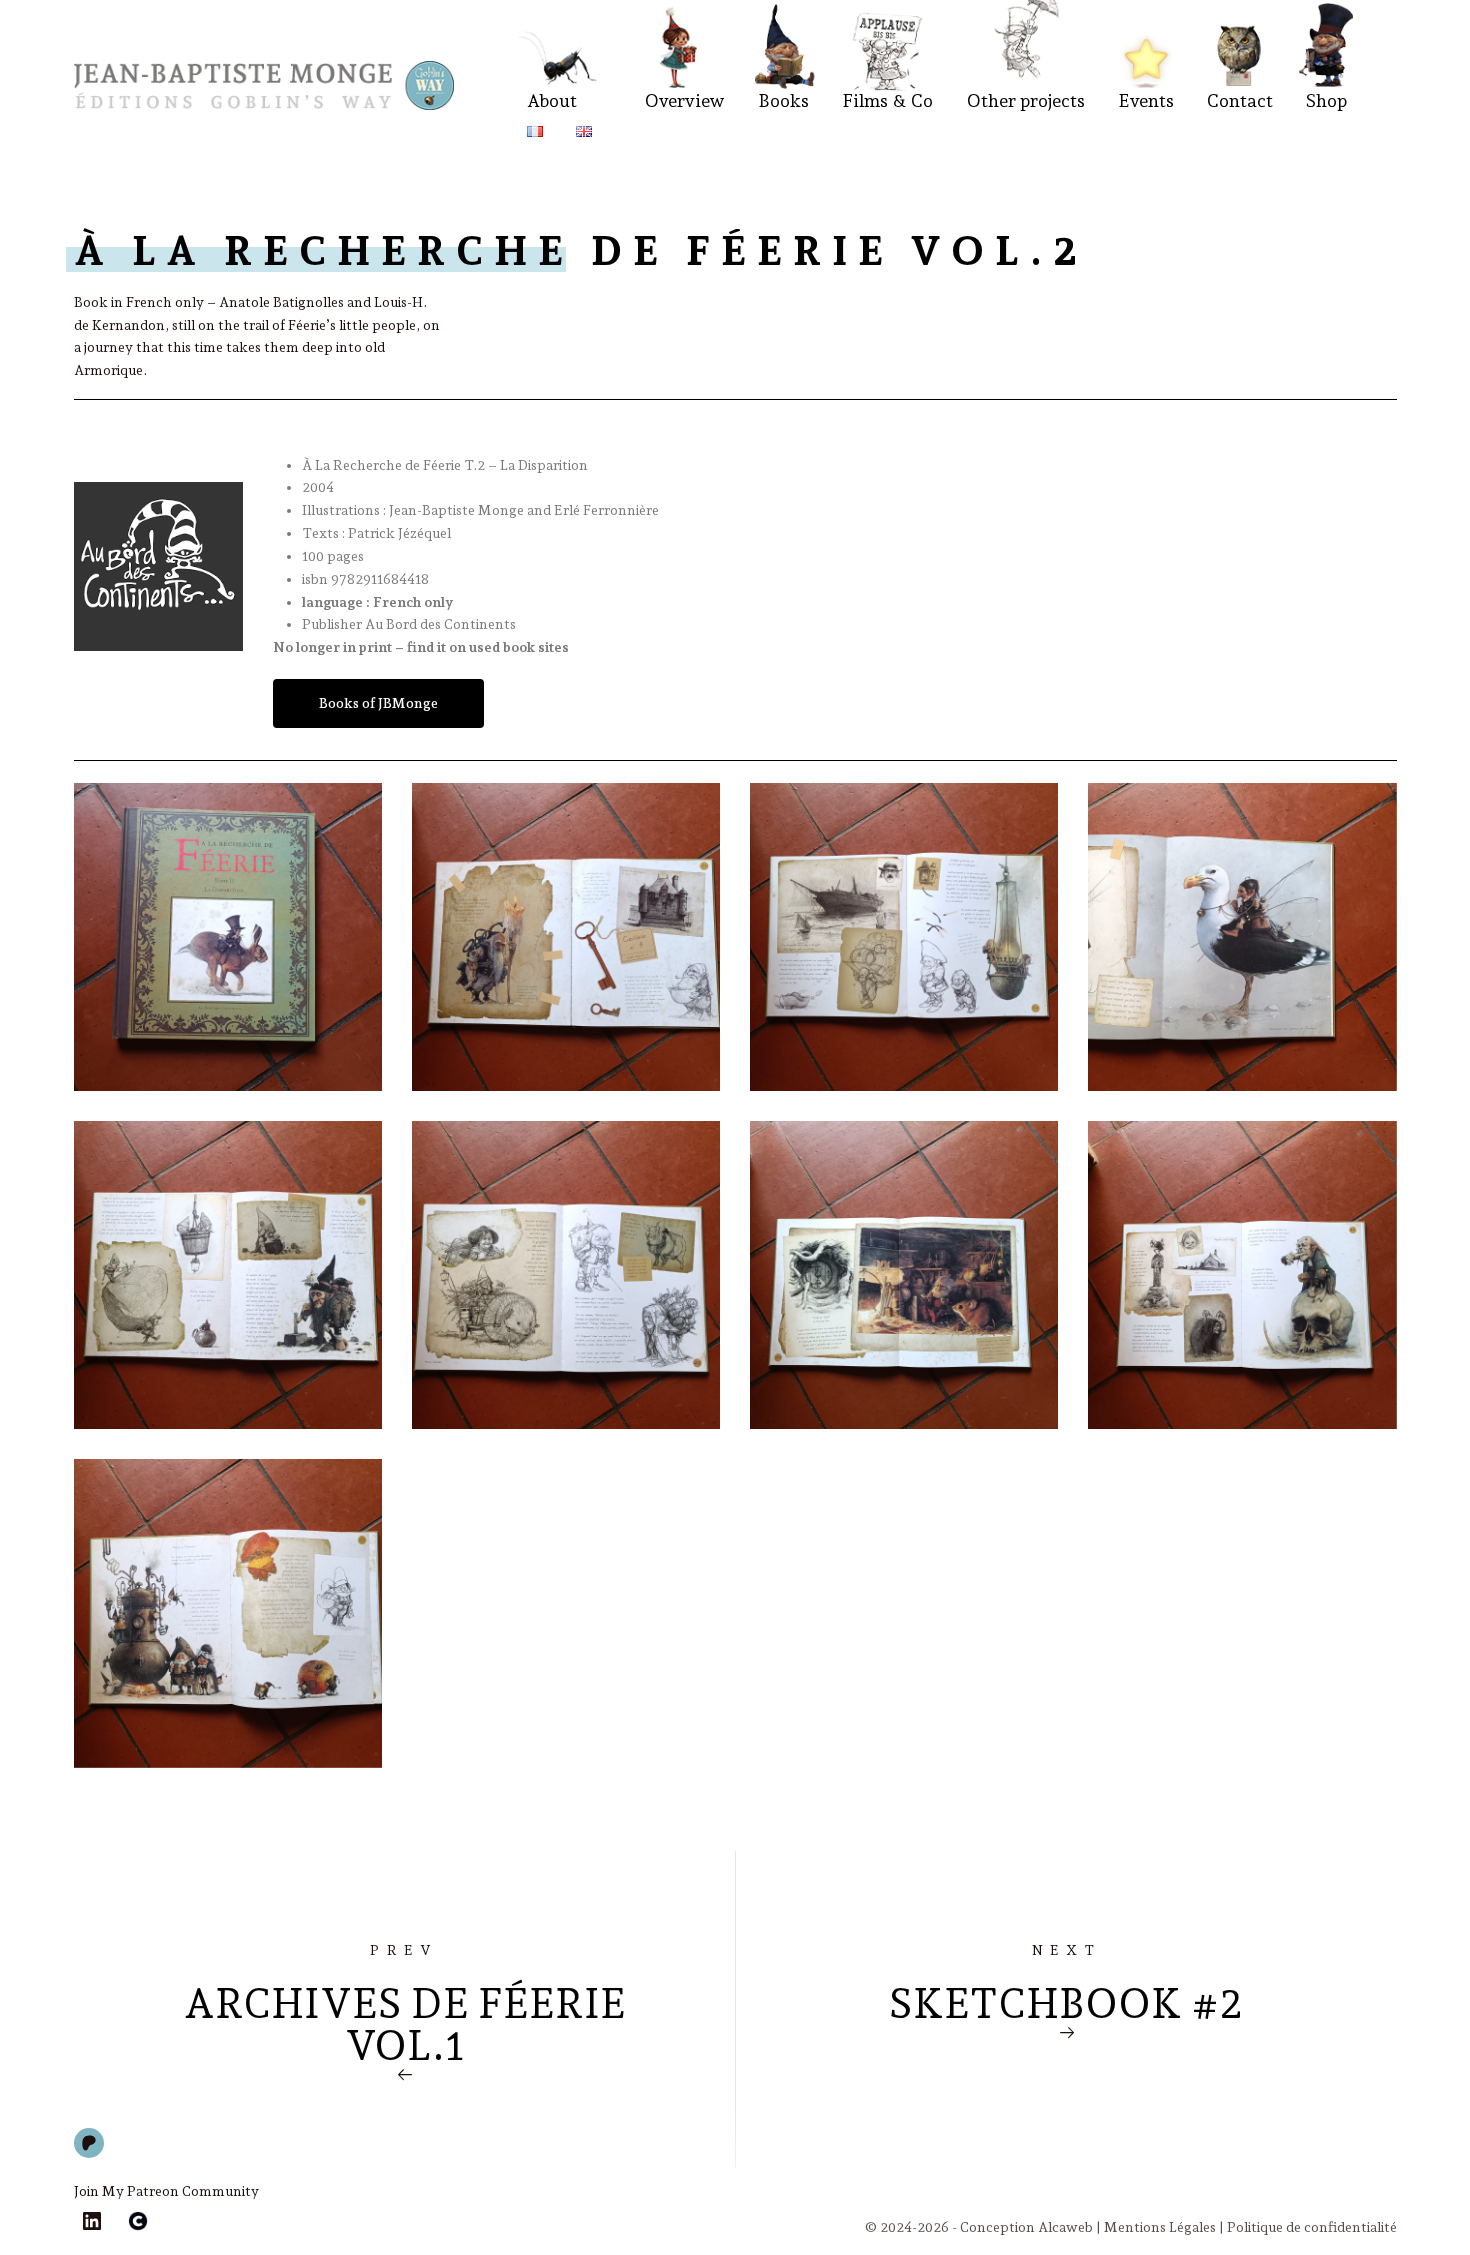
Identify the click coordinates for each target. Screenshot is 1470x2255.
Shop (1326, 100)
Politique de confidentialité (1312, 2227)
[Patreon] (89, 2143)
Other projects (1026, 100)
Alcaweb (1065, 2227)
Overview (685, 100)
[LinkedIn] (92, 2221)
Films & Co (887, 100)
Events (1146, 100)
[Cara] (138, 2221)
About (552, 100)
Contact (1240, 100)
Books (783, 100)
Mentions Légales (1160, 2227)
